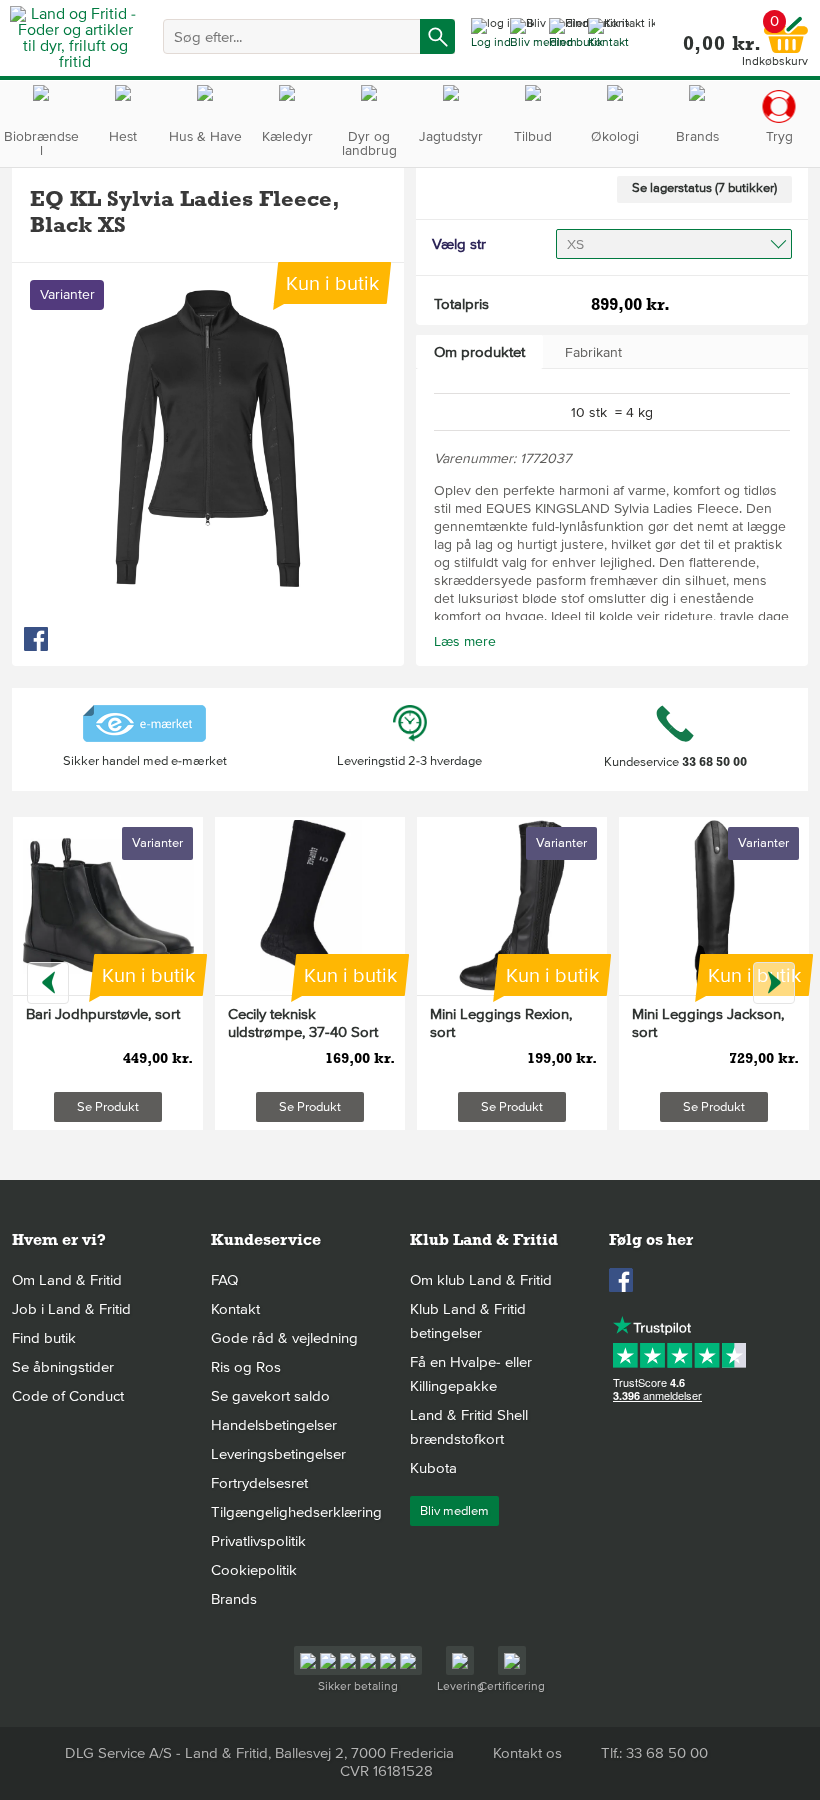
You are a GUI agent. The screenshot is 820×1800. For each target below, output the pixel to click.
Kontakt (235, 1309)
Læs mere (465, 641)
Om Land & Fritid (67, 1280)
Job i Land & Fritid (71, 1309)
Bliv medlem (454, 1511)
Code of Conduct (68, 1396)
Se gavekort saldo (270, 1396)
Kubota (433, 1468)
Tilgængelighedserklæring (296, 1512)
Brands (234, 1599)
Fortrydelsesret (259, 1483)
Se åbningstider (63, 1367)
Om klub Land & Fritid (481, 1280)
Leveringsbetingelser (278, 1454)
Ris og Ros (246, 1367)
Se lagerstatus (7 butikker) (704, 188)
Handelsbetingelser (274, 1425)
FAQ (224, 1280)
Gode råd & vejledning (284, 1338)
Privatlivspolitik (258, 1541)
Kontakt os (527, 1753)
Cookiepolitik (254, 1570)
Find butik (44, 1338)
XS (575, 244)
